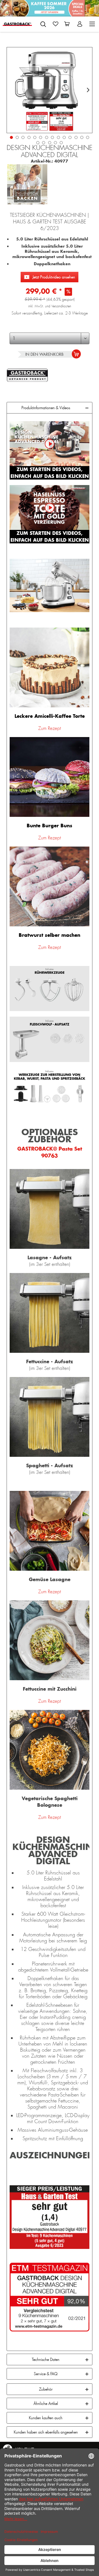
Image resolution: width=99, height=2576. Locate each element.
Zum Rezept (50, 728)
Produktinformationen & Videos (46, 408)
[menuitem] (43, 23)
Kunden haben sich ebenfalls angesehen (46, 2432)
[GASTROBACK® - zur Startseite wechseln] (17, 24)
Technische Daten (46, 2359)
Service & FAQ (46, 2374)
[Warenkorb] (68, 24)
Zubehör (46, 2389)
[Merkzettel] (56, 24)
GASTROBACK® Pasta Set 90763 (50, 1152)
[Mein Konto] (80, 24)
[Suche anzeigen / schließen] (43, 24)
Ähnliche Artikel (46, 2403)
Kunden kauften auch (46, 2418)
